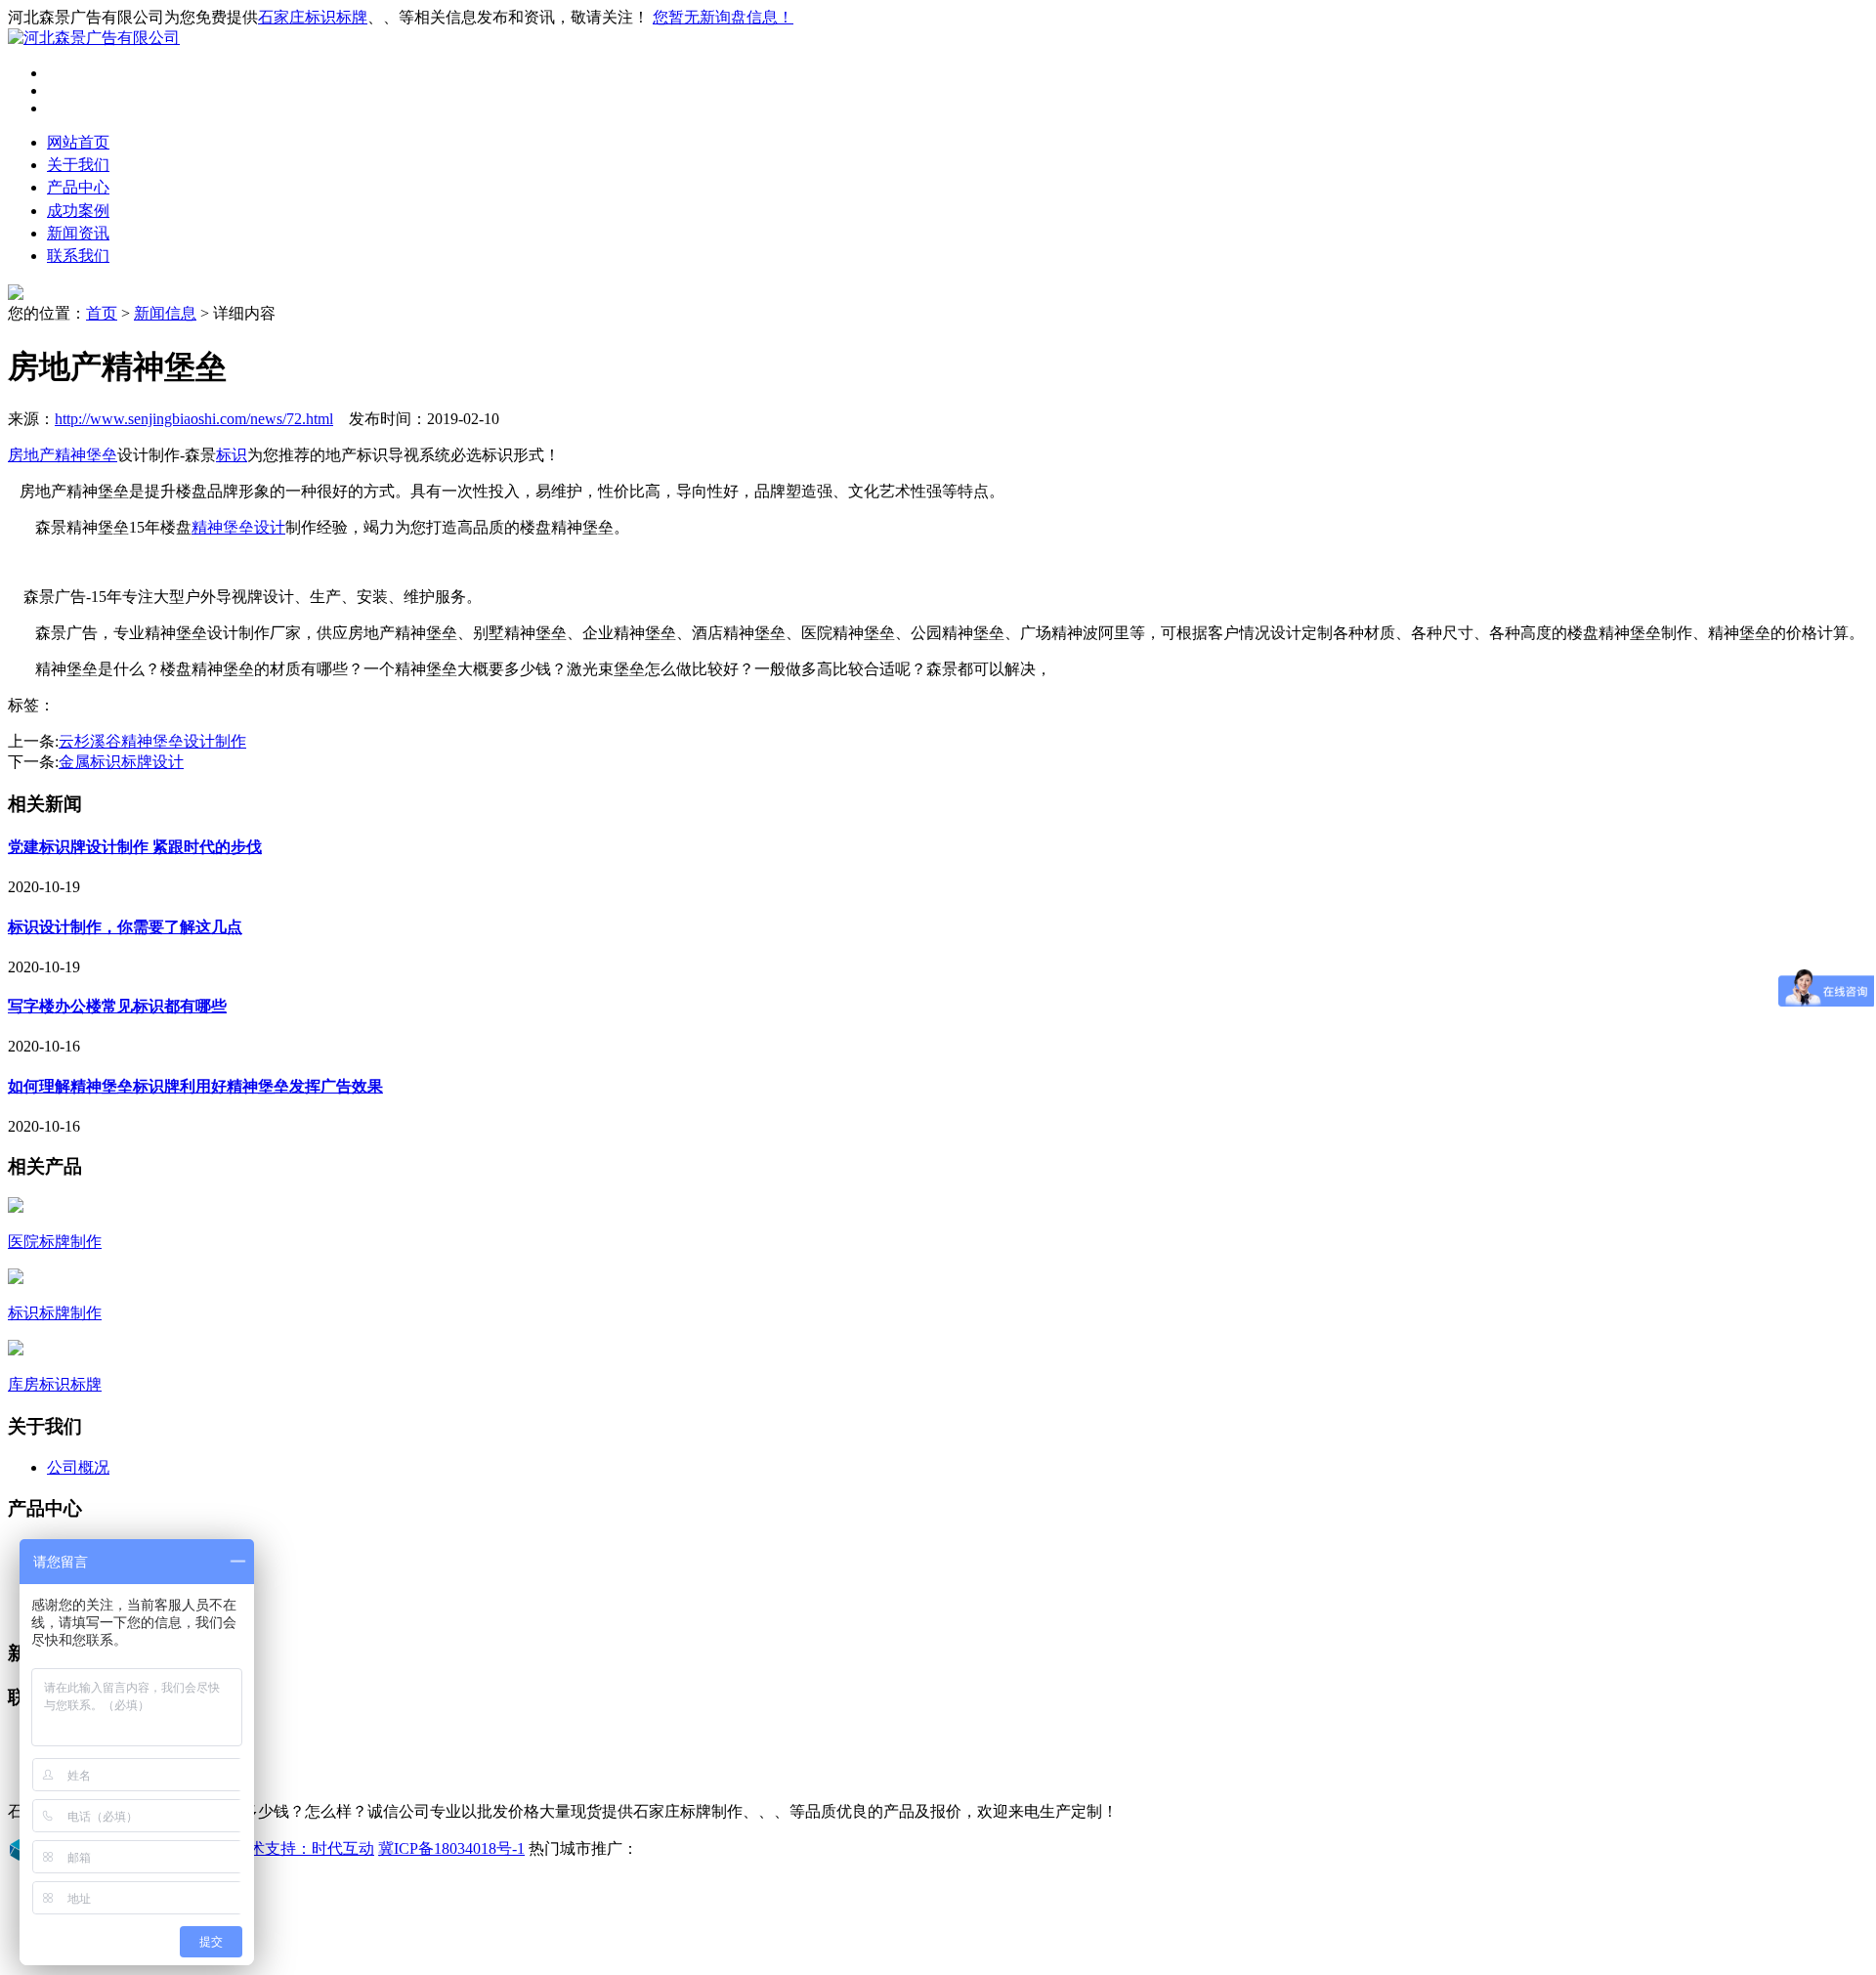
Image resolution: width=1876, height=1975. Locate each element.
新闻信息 (165, 313)
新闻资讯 (78, 233)
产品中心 (78, 187)
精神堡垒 (86, 455)
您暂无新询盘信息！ (723, 17)
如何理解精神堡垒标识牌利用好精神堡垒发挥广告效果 (195, 1086)
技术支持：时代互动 (304, 1848)
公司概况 (78, 1467)
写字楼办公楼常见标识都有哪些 (117, 1006)
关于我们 (78, 165)
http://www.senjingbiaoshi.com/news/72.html (194, 419)
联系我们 (78, 256)
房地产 (31, 455)
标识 (232, 455)
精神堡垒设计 (238, 527)
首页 (102, 313)
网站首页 (78, 142)
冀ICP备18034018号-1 (451, 1848)
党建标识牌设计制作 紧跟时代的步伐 (135, 847)
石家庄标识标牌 (313, 17)
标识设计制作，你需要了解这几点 (125, 927)
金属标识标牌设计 (121, 762)
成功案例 (78, 211)
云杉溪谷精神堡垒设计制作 (152, 741)
